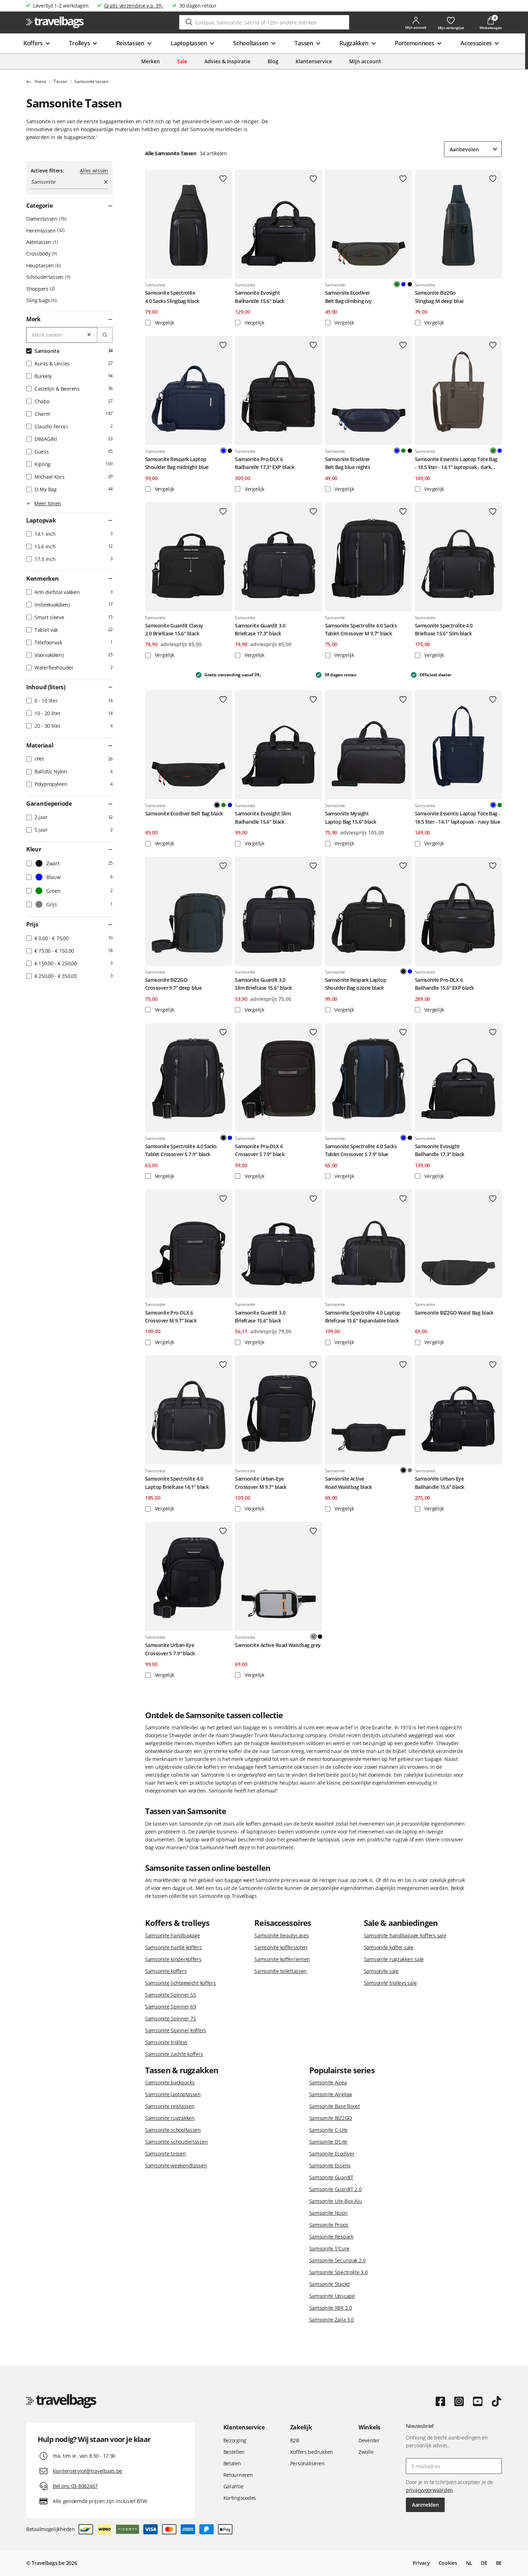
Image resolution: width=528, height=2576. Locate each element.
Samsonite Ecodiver (332, 2154)
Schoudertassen (48, 277)
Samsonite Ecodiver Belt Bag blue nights (348, 463)
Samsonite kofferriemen (282, 1959)
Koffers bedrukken (312, 2452)
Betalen (232, 2463)
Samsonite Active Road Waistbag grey (278, 1645)
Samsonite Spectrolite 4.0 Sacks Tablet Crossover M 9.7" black (361, 629)
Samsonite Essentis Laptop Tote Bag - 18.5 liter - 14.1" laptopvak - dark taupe (456, 464)
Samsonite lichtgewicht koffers (180, 1983)
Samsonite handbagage (172, 1935)
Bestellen (234, 2452)
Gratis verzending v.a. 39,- (134, 6)
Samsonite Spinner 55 (170, 1995)
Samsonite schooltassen (173, 2130)
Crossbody (41, 254)
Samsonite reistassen (170, 2106)
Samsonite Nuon (328, 2213)
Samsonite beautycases (281, 1935)
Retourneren (238, 2475)
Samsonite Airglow (331, 2094)
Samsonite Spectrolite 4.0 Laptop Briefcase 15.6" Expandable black (363, 1317)
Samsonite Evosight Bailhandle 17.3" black (440, 1150)
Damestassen (46, 219)
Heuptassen (43, 265)
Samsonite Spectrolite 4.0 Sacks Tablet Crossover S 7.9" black (181, 1150)
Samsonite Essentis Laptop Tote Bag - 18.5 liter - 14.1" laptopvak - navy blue (458, 817)
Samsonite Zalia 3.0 (332, 2320)
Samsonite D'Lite (328, 2142)
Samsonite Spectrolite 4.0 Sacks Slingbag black (172, 297)
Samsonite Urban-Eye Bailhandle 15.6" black (440, 1483)
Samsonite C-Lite (329, 2130)
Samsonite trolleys (166, 2042)
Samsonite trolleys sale (390, 1983)
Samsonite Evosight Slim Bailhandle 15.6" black (263, 817)
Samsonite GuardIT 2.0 (335, 2189)
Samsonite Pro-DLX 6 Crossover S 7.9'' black (260, 1150)
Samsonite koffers (166, 1971)
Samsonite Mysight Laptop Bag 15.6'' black (351, 817)
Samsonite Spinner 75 (170, 2018)
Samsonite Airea (328, 2082)
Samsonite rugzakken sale (394, 1959)
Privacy (421, 2563)
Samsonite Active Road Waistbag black (349, 1483)
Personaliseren (307, 2463)
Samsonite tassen (166, 2154)
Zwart (410, 284)
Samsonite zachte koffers (174, 2054)
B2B (295, 2440)
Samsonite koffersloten (281, 1947)
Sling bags (41, 300)
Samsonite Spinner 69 (170, 2007)
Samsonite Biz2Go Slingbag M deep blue (439, 297)
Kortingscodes (240, 2498)
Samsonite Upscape (332, 2296)
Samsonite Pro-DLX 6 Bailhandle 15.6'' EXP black (444, 984)
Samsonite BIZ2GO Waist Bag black (454, 1313)
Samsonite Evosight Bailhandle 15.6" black (260, 297)
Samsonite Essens (330, 2165)
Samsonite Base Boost (335, 2106)
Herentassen (45, 231)
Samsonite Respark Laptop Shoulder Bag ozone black (356, 984)
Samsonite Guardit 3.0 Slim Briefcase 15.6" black (263, 984)
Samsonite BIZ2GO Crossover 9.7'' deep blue (173, 984)
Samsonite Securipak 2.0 (338, 2260)
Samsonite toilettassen (281, 1971)
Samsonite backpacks (170, 2082)
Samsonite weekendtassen (176, 2165)
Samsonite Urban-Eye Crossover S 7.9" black (170, 1649)
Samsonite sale (381, 1971)
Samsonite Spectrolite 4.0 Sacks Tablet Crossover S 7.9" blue (361, 1150)
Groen (403, 451)
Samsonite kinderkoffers (173, 1959)
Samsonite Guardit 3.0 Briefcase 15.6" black (260, 1317)
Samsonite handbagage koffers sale (405, 1935)
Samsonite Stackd (330, 2284)
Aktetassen (41, 242)
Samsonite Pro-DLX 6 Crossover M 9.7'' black (171, 1317)
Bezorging (235, 2440)
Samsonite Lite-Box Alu (336, 2201)
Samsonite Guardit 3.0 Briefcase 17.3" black (260, 629)
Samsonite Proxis (329, 2225)
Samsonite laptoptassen (173, 2094)
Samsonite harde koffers (173, 1947)
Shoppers (40, 289)
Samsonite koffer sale (389, 1947)
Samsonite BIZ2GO (331, 2118)
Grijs (410, 1470)
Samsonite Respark (331, 2237)
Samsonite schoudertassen (176, 2142)
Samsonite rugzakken (170, 2118)
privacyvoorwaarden (429, 2490)
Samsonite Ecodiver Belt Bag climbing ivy (348, 297)
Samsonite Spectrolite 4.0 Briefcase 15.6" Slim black (444, 629)
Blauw (403, 284)
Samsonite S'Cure (330, 2248)
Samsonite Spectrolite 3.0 (339, 2272)
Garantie (233, 2486)
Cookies (448, 2563)
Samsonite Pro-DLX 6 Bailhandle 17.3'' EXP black (265, 463)
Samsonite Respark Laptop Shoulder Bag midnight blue (177, 463)
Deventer (369, 2440)
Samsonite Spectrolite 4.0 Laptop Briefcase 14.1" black (177, 1483)
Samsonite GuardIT (331, 2177)
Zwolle (366, 2452)
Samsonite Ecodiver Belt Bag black (184, 813)
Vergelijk (164, 323)
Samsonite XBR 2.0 (331, 2308)
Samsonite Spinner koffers (176, 2030)
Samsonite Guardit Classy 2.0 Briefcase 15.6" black (174, 629)
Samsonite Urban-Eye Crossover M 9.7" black (261, 1483)
